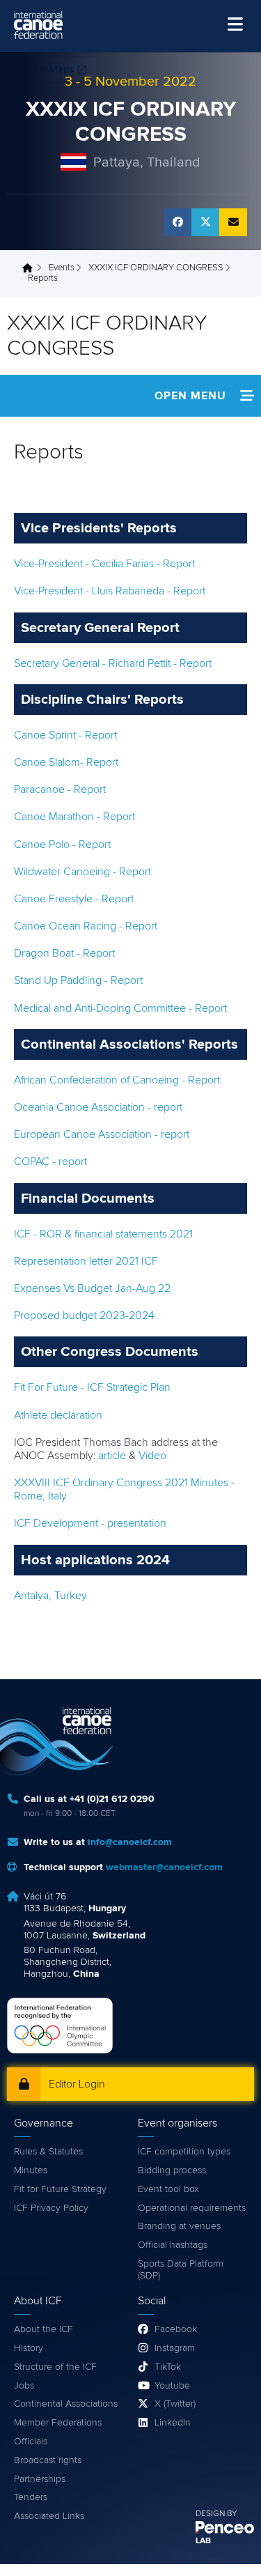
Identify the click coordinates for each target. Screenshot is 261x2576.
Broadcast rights (48, 2460)
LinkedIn (173, 2423)
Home (31, 268)
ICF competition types (184, 2152)
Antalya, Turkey (50, 1596)
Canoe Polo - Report (62, 844)
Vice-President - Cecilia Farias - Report (104, 564)
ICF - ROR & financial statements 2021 (103, 1234)
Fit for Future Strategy (60, 2189)
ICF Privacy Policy (51, 2208)
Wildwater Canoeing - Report (82, 872)
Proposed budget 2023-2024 (84, 1316)
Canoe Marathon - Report (74, 817)
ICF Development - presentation (90, 1523)
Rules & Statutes (48, 2152)
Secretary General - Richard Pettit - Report (113, 663)
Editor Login (77, 2084)
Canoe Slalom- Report (66, 762)
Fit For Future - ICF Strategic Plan (92, 1387)
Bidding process (172, 2170)
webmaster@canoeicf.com (164, 1867)
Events (62, 268)
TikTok (168, 2367)
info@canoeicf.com (130, 1842)
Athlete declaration (58, 1415)
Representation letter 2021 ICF (86, 1261)
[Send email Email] (233, 222)
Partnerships (40, 2479)
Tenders (31, 2497)
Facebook (176, 2329)
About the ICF (43, 2329)
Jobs (24, 2386)
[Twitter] (205, 222)
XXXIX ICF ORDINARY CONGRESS (156, 268)
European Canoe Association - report (102, 1134)
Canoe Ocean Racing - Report (86, 926)
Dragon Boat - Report (64, 953)
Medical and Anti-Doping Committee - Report (120, 1008)
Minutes (31, 2170)
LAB (203, 2541)
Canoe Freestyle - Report (74, 899)
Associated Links (49, 2516)
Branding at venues (179, 2226)
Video (152, 1456)
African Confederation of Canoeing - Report (117, 1080)
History (29, 2348)
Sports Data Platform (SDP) (181, 2270)
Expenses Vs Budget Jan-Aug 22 (92, 1288)
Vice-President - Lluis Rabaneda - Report (110, 591)
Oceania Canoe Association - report (98, 1107)
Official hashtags (173, 2245)
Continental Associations (66, 2404)
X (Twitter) (175, 2404)
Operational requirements (192, 2208)
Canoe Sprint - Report (65, 735)
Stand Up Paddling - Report (78, 980)
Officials (31, 2442)
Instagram (175, 2348)
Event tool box (168, 2189)
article (112, 1456)
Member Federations (58, 2423)
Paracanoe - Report (60, 789)
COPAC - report (50, 1162)
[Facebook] (177, 222)
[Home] (38, 25)
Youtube (172, 2386)
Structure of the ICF (55, 2367)
